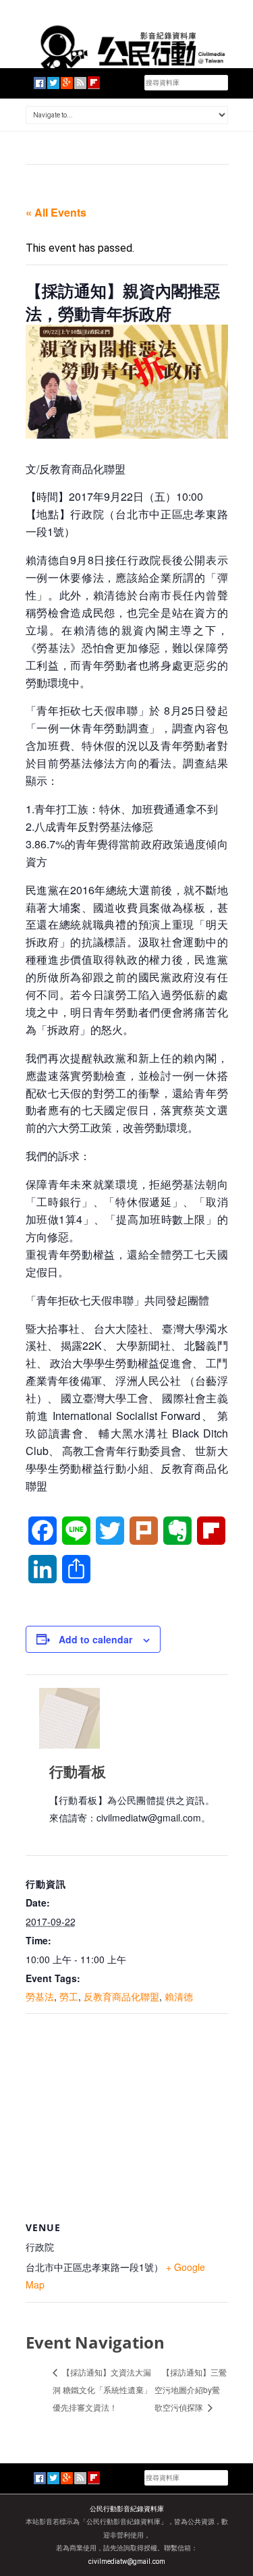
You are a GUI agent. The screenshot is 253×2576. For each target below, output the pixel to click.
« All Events (56, 212)
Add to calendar (95, 1639)
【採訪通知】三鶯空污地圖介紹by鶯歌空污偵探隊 (191, 2389)
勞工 (69, 1996)
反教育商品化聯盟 (121, 1996)
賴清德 (179, 1996)
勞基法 (40, 1996)
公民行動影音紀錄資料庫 (127, 2509)
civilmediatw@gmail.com (127, 2561)
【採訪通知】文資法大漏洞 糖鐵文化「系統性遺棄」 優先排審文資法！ (102, 2389)
